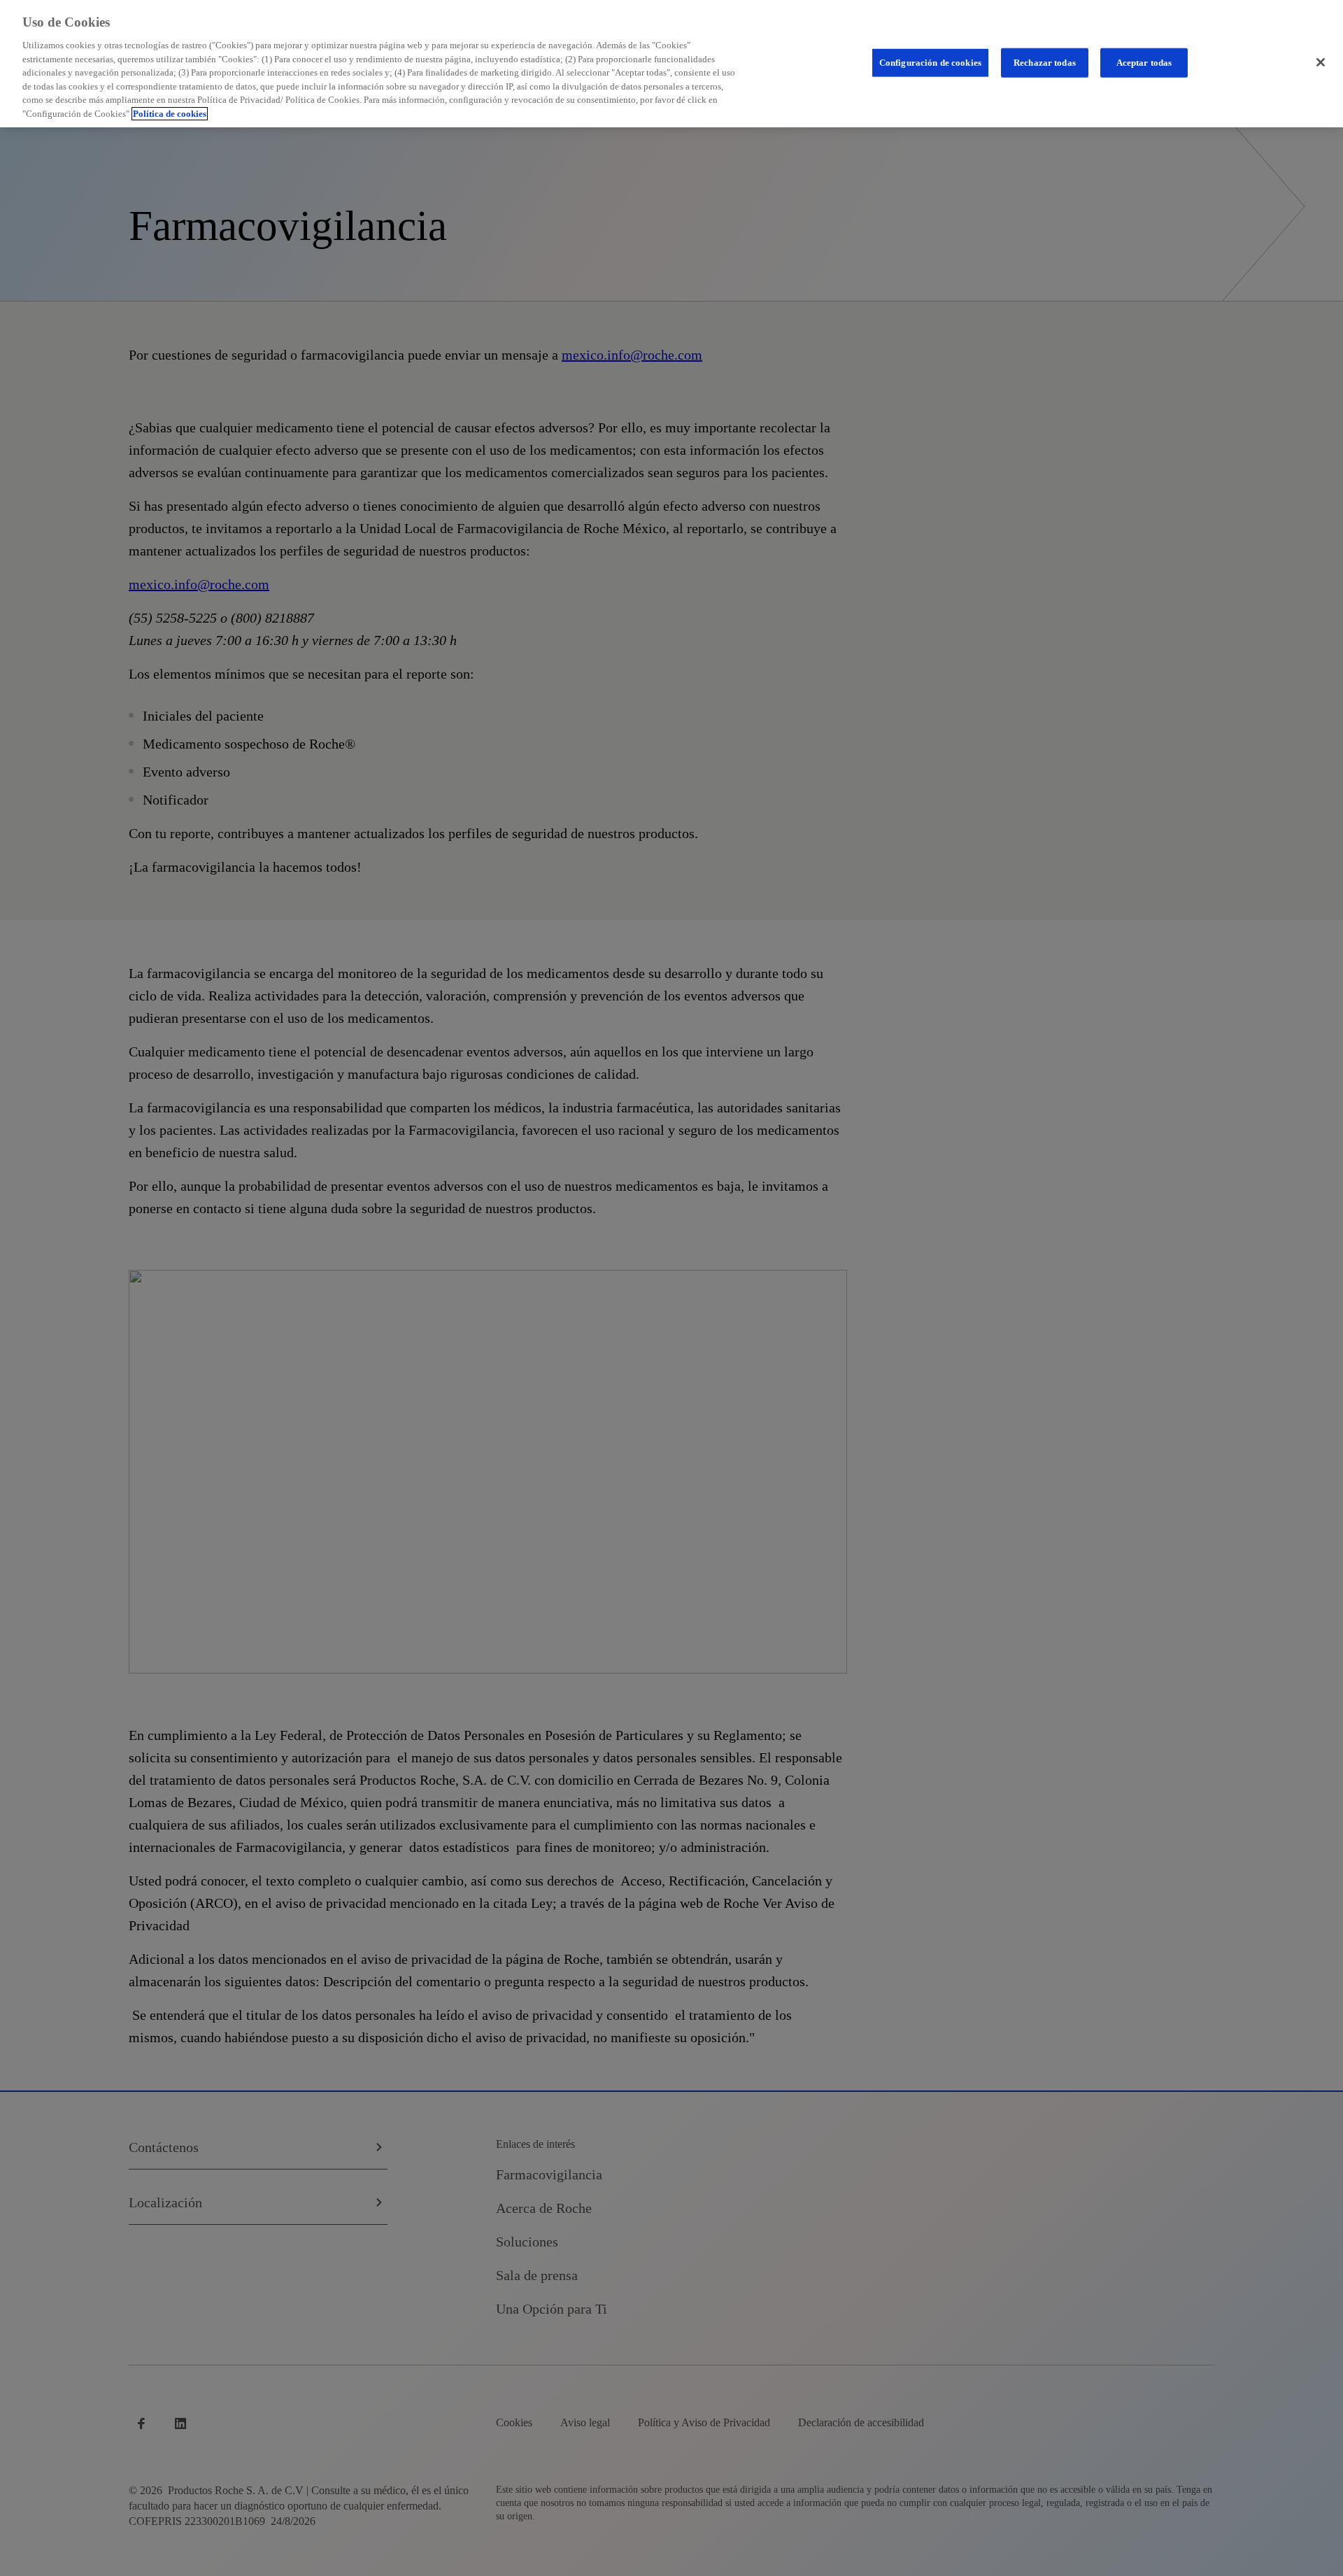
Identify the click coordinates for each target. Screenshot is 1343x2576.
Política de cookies (170, 114)
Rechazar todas (1045, 63)
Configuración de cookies (930, 63)
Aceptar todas (1144, 63)
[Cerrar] (1321, 62)
